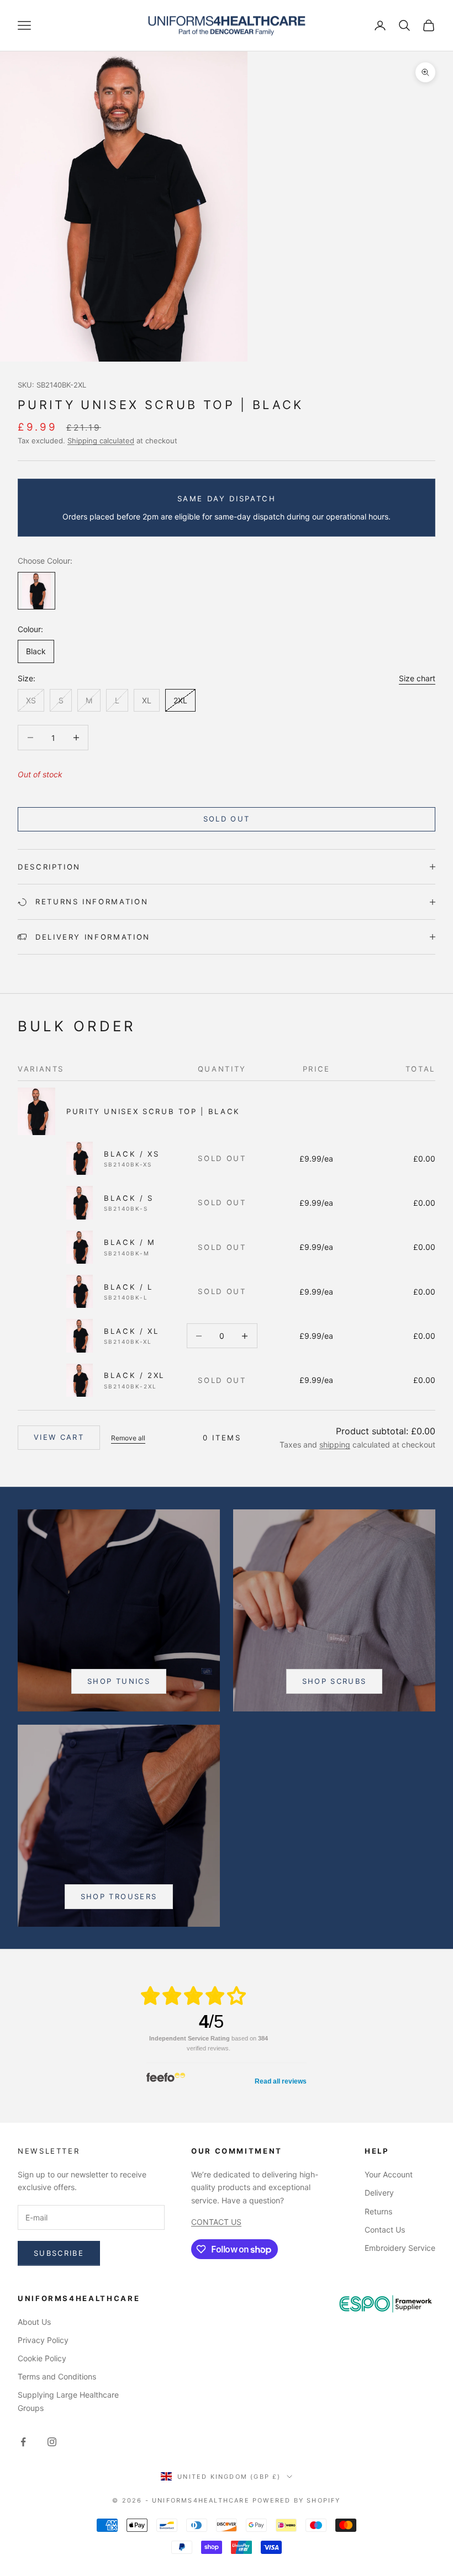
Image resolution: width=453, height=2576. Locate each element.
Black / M (130, 1242)
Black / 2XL (134, 1375)
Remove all (128, 1438)
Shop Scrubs (335, 1681)
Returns (378, 2211)
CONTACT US (216, 2222)
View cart (59, 1437)
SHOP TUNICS (119, 1681)
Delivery (379, 2193)
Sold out (227, 819)
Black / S (129, 1198)
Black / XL (131, 1331)
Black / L (128, 1287)
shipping (335, 1445)
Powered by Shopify (297, 2500)
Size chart (417, 678)
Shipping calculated (101, 441)
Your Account (389, 2174)
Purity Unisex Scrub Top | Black (153, 1111)
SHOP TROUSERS (119, 1896)
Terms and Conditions (57, 2376)
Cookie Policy (42, 2358)
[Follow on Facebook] (23, 2442)
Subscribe (59, 2253)
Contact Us (385, 2230)
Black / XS (131, 1154)
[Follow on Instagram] (52, 2442)
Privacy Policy (43, 2340)
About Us (34, 2322)
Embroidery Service (400, 2248)
